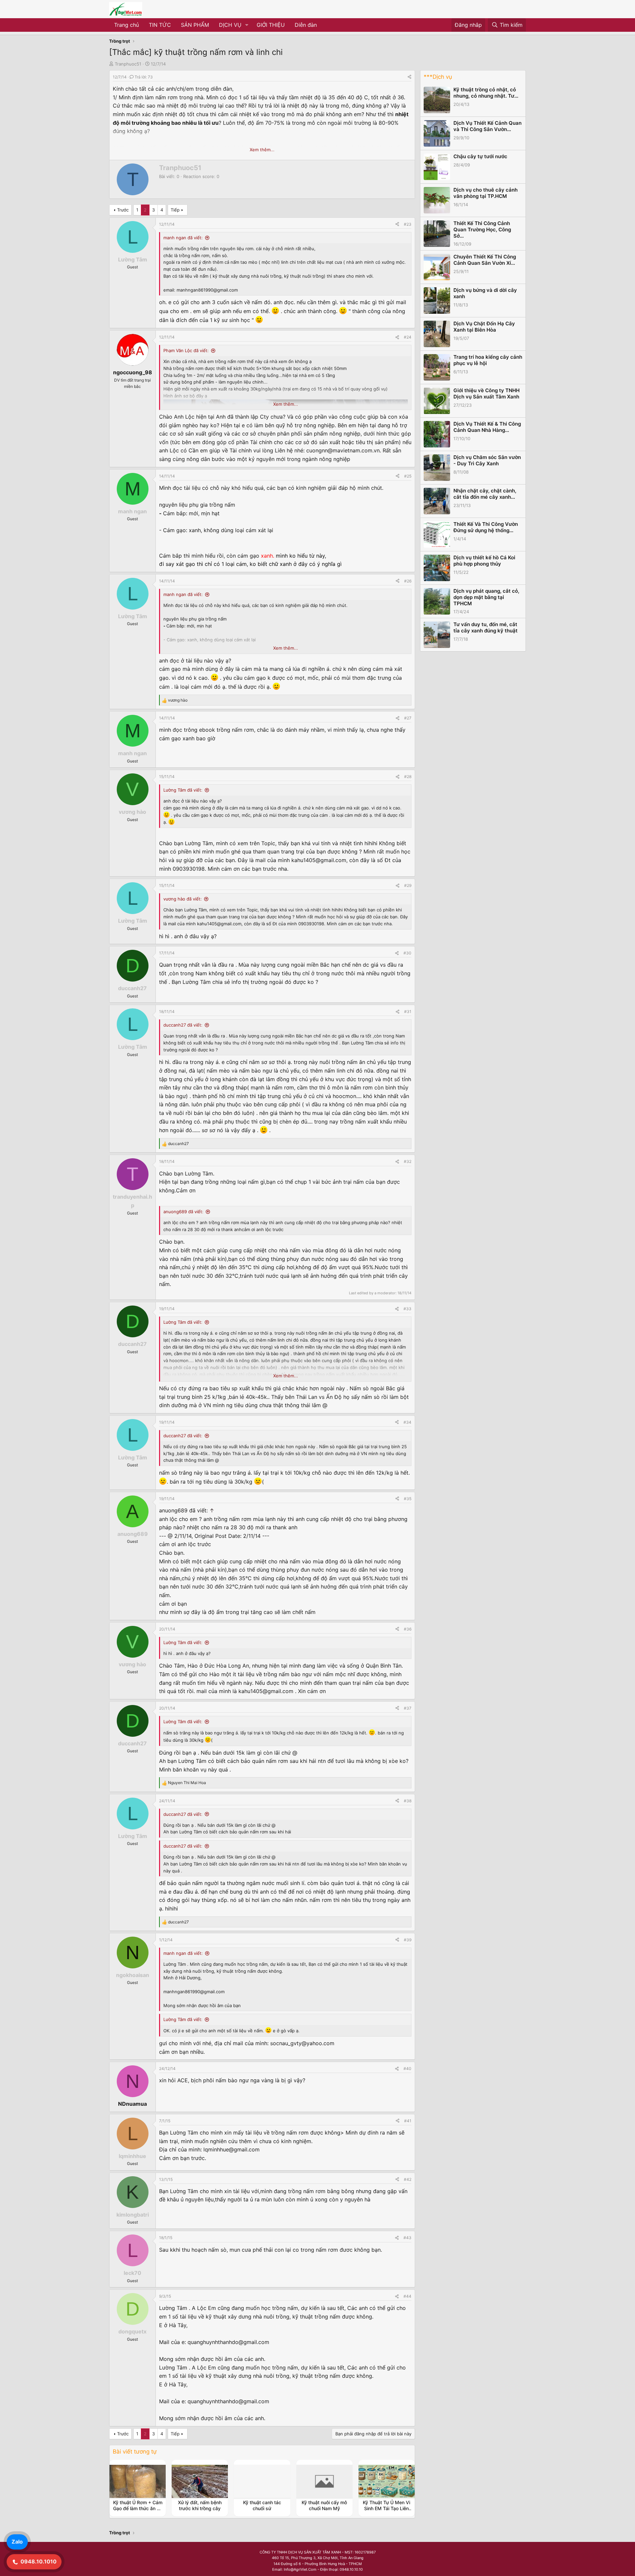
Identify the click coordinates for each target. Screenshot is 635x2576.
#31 (408, 1012)
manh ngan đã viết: (183, 238)
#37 (408, 1708)
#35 (408, 1499)
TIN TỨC (160, 25)
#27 (408, 718)
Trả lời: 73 (144, 77)
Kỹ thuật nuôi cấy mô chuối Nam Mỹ (324, 2505)
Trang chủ (127, 25)
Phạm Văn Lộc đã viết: (186, 350)
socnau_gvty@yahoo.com (302, 2043)
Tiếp (175, 210)
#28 (408, 777)
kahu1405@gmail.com (319, 860)
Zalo (17, 2542)
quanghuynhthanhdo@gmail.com (228, 2342)
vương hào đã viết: (183, 899)
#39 (408, 1940)
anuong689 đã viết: (183, 1212)
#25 (408, 476)
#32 (408, 1161)
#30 (407, 953)
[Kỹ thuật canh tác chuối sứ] (262, 2481)
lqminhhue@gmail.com (232, 2149)
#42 (408, 2179)
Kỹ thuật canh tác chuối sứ (262, 2505)
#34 (407, 1422)
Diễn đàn (306, 25)
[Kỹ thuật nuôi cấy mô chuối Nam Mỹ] (324, 2481)
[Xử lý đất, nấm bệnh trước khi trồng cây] (200, 2481)
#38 (408, 1801)
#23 (408, 224)
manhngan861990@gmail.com (207, 290)
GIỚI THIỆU (271, 25)
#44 (407, 2296)
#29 (408, 885)
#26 (408, 581)
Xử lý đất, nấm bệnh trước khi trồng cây (200, 2505)
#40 (407, 2069)
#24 (408, 337)
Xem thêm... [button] (262, 150)
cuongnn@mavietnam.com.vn (343, 450)
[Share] (409, 77)
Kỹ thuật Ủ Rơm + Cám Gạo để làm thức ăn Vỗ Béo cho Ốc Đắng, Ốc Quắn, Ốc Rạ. (138, 2511)
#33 (407, 1309)
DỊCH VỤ (230, 25)
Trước (123, 210)
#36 (408, 1629)
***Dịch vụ (438, 77)
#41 (408, 2121)
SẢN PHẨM (195, 25)
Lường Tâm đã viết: (183, 790)
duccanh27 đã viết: (183, 1025)
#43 (407, 2238)
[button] (247, 25)
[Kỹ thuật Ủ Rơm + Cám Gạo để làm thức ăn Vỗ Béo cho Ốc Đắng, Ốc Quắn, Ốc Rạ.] (138, 2481)
